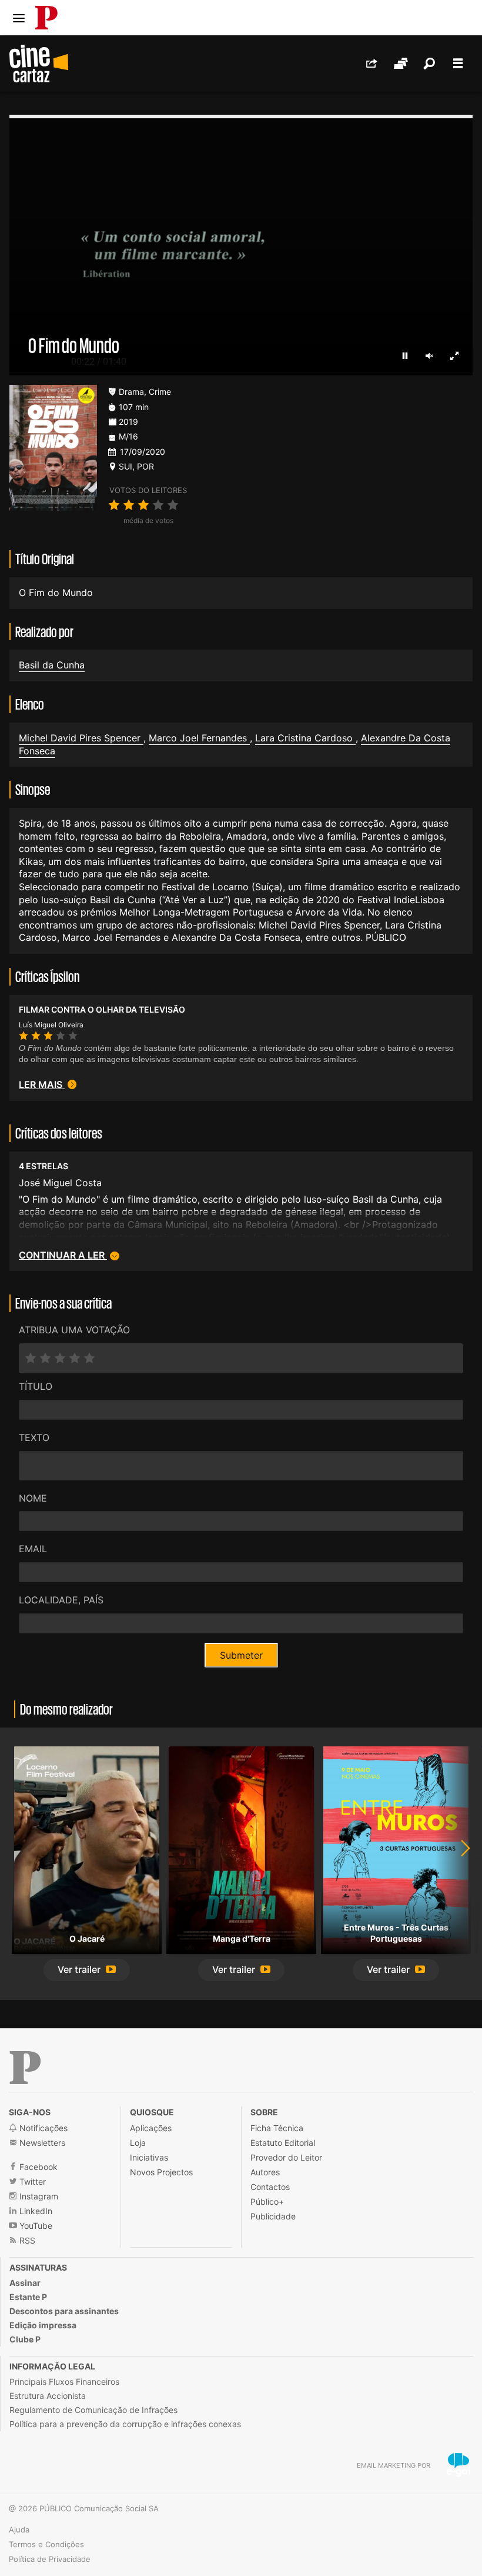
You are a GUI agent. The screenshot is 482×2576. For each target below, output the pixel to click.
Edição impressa (43, 2325)
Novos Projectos (161, 2172)
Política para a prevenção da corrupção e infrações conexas (125, 2424)
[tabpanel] (87, 1864)
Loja (138, 2143)
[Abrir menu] (19, 18)
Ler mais (42, 1084)
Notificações (42, 2128)
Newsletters (41, 2143)
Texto (34, 1437)
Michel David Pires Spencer (81, 738)
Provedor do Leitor (286, 2157)
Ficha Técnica (277, 2128)
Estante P (28, 2297)
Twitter (31, 2181)
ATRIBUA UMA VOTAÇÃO (74, 1330)
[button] (87, 1970)
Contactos (270, 2187)
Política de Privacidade (50, 2559)
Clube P (25, 2339)
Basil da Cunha (52, 665)
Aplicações (151, 2128)
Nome (33, 1498)
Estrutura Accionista (48, 2396)
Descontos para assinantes (64, 2311)
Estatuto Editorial (283, 2143)
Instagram (38, 2196)
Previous (24, 1864)
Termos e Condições (46, 2544)
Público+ (267, 2201)
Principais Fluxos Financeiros (64, 2382)
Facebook (37, 2167)
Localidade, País (61, 1600)
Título (36, 1386)
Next (458, 1864)
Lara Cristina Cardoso (305, 738)
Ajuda (19, 2530)
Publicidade (273, 2216)
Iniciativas (149, 2157)
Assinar (25, 2283)
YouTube (35, 2226)
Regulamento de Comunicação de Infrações (93, 2410)
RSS (26, 2240)
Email (33, 1549)
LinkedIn (35, 2211)
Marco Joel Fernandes (199, 738)
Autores (265, 2172)
